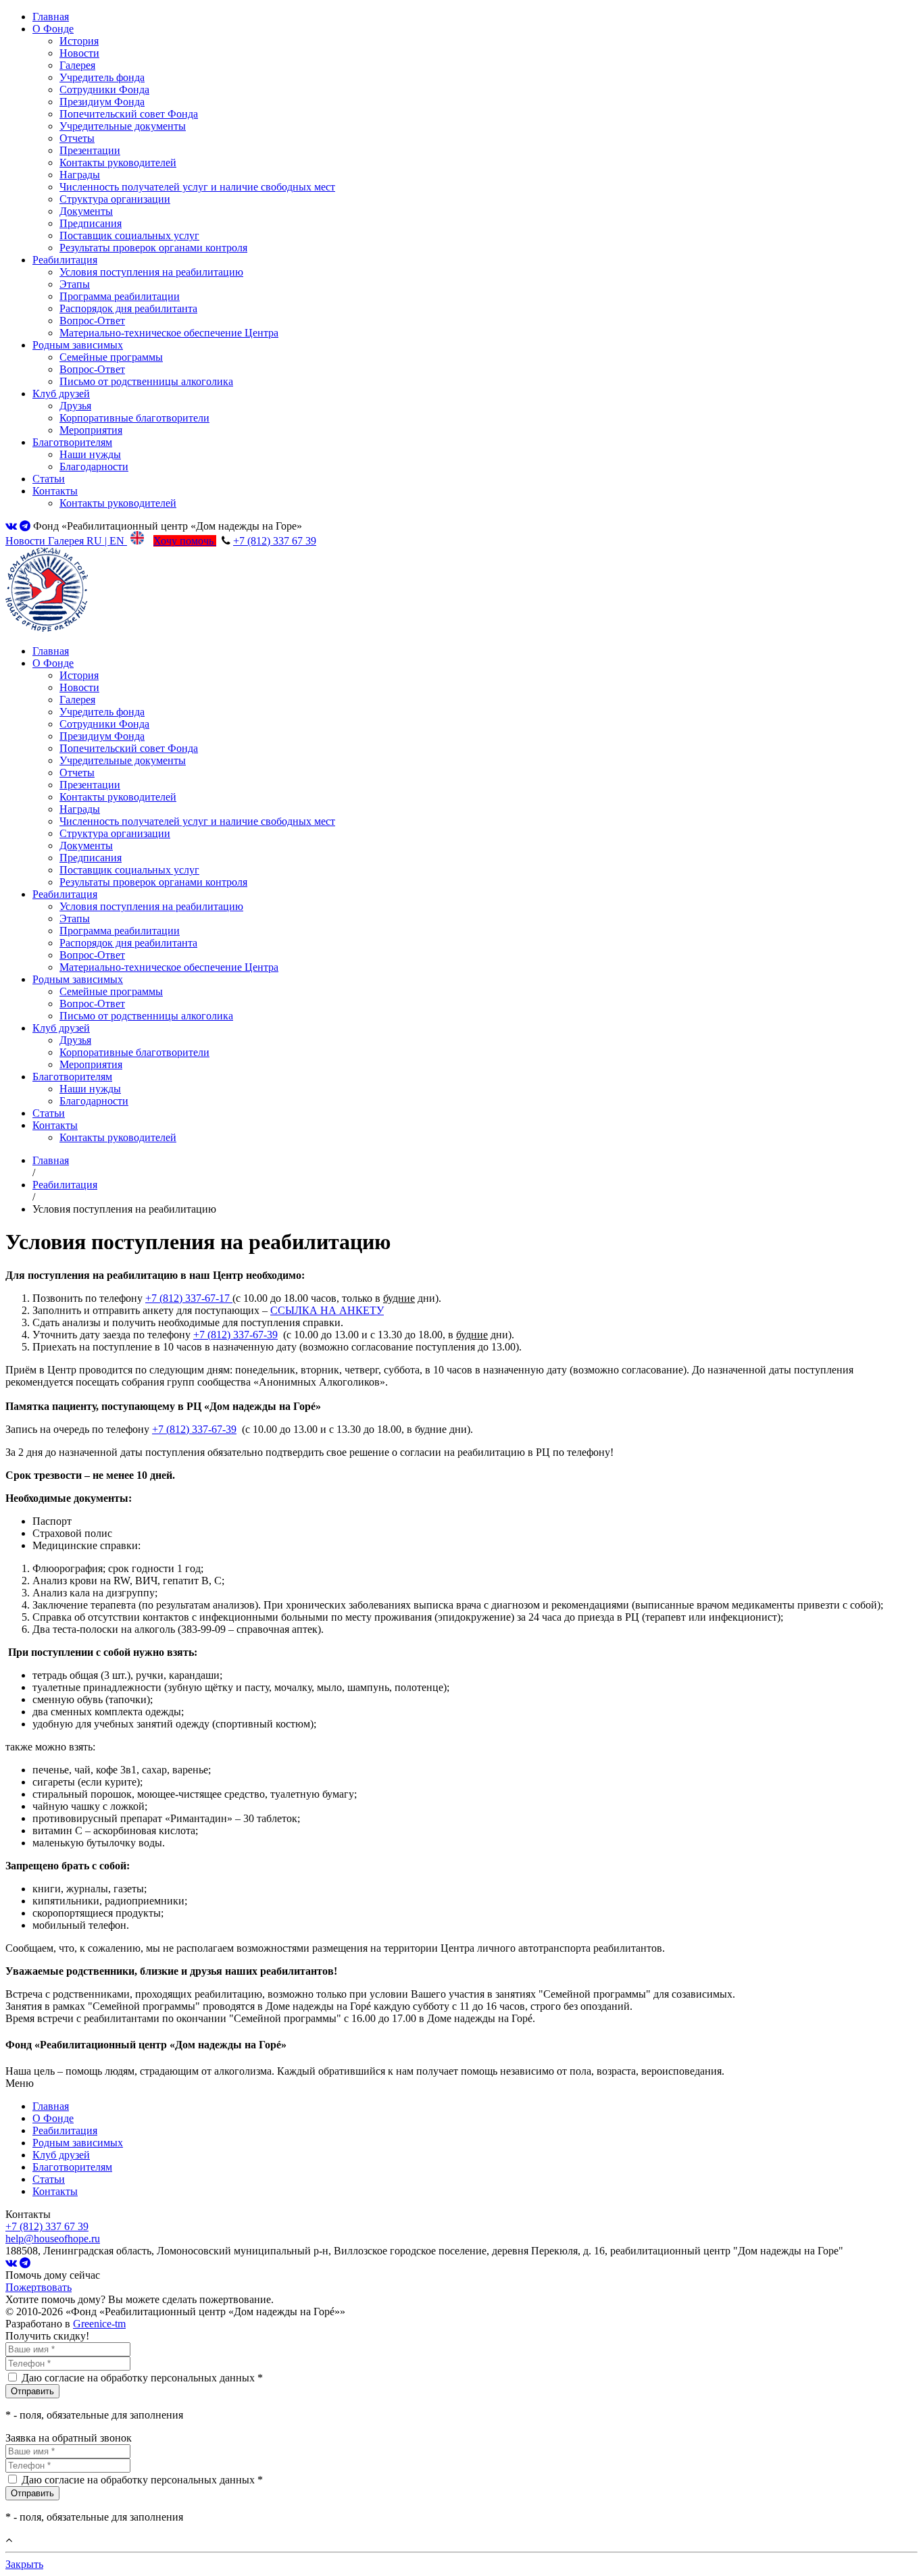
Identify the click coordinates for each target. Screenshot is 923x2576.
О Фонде (53, 29)
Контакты (55, 491)
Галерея (77, 65)
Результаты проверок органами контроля (153, 248)
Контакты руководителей (118, 162)
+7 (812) (188, 1298)
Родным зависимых (78, 345)
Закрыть (24, 2564)
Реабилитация (65, 260)
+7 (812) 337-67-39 (235, 1335)
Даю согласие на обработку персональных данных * (142, 2378)
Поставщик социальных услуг (129, 235)
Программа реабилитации (120, 296)
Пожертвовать (39, 2287)
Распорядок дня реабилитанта (128, 308)
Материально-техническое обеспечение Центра (169, 333)
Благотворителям (72, 442)
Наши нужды (90, 454)
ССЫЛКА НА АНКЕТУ (327, 1310)
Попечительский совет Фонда (129, 114)
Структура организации (115, 199)
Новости (79, 53)
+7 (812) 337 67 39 (275, 541)
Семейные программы (111, 357)
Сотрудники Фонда (104, 90)
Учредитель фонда (102, 77)
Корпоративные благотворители (134, 418)
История (79, 41)
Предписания (91, 223)
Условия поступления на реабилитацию (151, 272)
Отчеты (77, 138)
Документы (86, 211)
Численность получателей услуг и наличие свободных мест (197, 187)
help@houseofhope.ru (53, 2239)
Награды (80, 175)
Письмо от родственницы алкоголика (146, 381)
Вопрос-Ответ (92, 321)
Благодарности (94, 466)
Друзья (75, 406)
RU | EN (107, 541)
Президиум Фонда (102, 102)
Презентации (90, 150)
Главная (51, 17)
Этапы (75, 284)
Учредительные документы (123, 126)
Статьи (49, 479)
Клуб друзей (61, 394)
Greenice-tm (99, 2324)
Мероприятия (91, 430)
